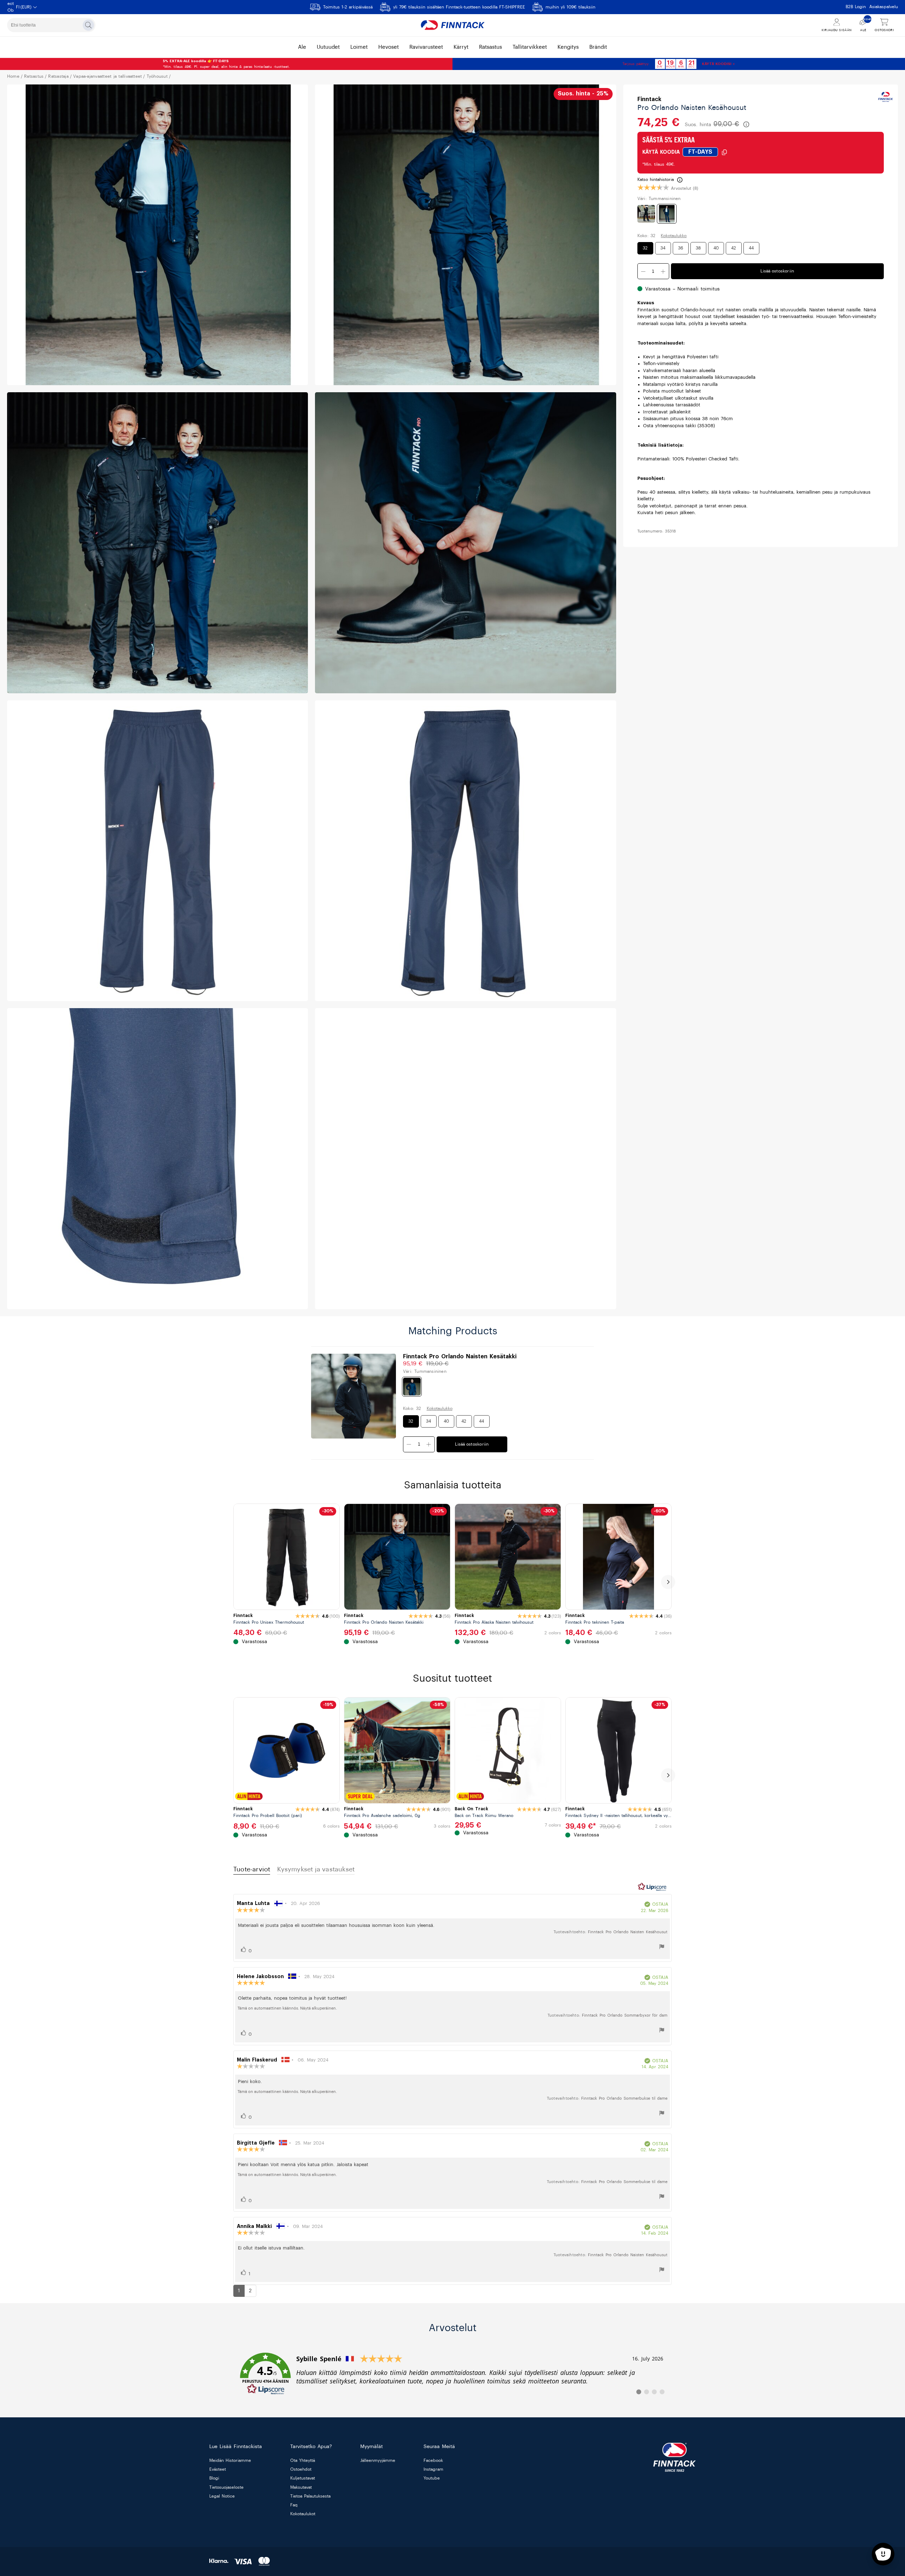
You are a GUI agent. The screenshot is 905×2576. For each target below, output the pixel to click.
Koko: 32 (647, 236)
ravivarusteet (426, 47)
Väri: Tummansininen (659, 199)
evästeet (218, 2470)
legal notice (222, 2496)
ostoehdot (301, 2470)
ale (302, 47)
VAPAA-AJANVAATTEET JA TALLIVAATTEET (107, 76)
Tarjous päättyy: (636, 64)
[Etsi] (88, 25)
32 (645, 248)
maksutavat (301, 2487)
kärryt (461, 47)
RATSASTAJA (58, 76)
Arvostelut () (685, 188)
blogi (214, 2478)
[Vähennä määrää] (663, 272)
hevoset (389, 47)
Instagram (433, 2470)
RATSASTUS (34, 76)
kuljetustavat (303, 2478)
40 (716, 248)
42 (734, 248)
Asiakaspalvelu (884, 7)
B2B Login (856, 7)
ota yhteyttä (303, 2460)
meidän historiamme (230, 2460)
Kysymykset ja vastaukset (316, 1869)
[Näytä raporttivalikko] (662, 1948)
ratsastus (491, 47)
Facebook (433, 2460)
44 (751, 248)
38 (698, 248)
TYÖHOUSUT (157, 76)
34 (663, 248)
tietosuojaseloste (226, 2487)
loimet (359, 47)
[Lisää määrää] (643, 272)
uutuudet (328, 47)
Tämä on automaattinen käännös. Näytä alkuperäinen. (287, 2008)
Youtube (432, 2478)
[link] (452, 2374)
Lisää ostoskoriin (777, 271)
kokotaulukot (303, 2514)
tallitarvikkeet (530, 47)
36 (681, 248)
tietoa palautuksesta (310, 2496)
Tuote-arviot (252, 1869)
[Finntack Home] (452, 25)
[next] (668, 1582)
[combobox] (51, 25)
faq (294, 2505)
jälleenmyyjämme (378, 2460)
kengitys (568, 47)
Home (13, 76)
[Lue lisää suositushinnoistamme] (746, 124)
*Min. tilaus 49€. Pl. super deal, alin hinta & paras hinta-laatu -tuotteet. (226, 64)
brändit (598, 47)
